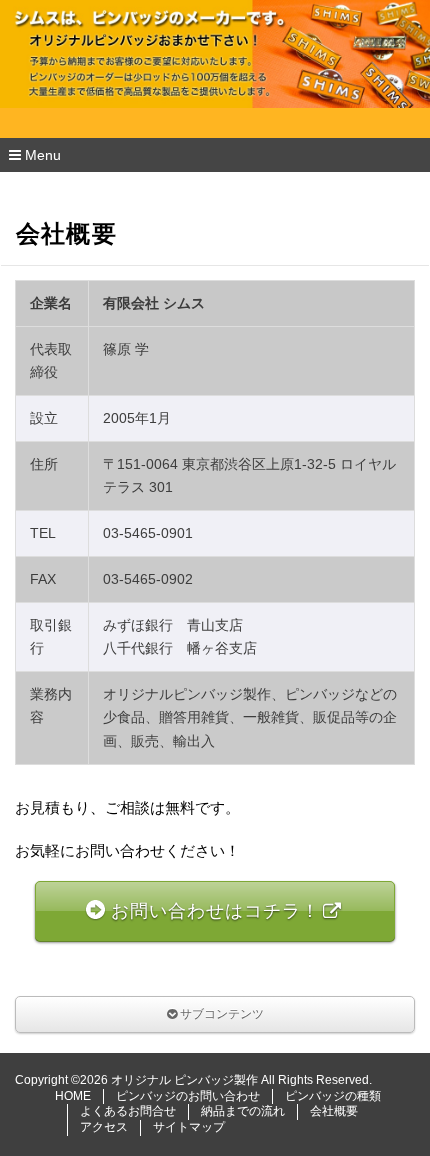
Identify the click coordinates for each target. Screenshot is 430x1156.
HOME (73, 1096)
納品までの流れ (243, 1111)
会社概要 (334, 1111)
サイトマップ (189, 1127)
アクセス (104, 1127)
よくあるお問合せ (128, 1111)
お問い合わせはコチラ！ (215, 911)
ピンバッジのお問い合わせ (188, 1096)
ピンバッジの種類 (333, 1096)
